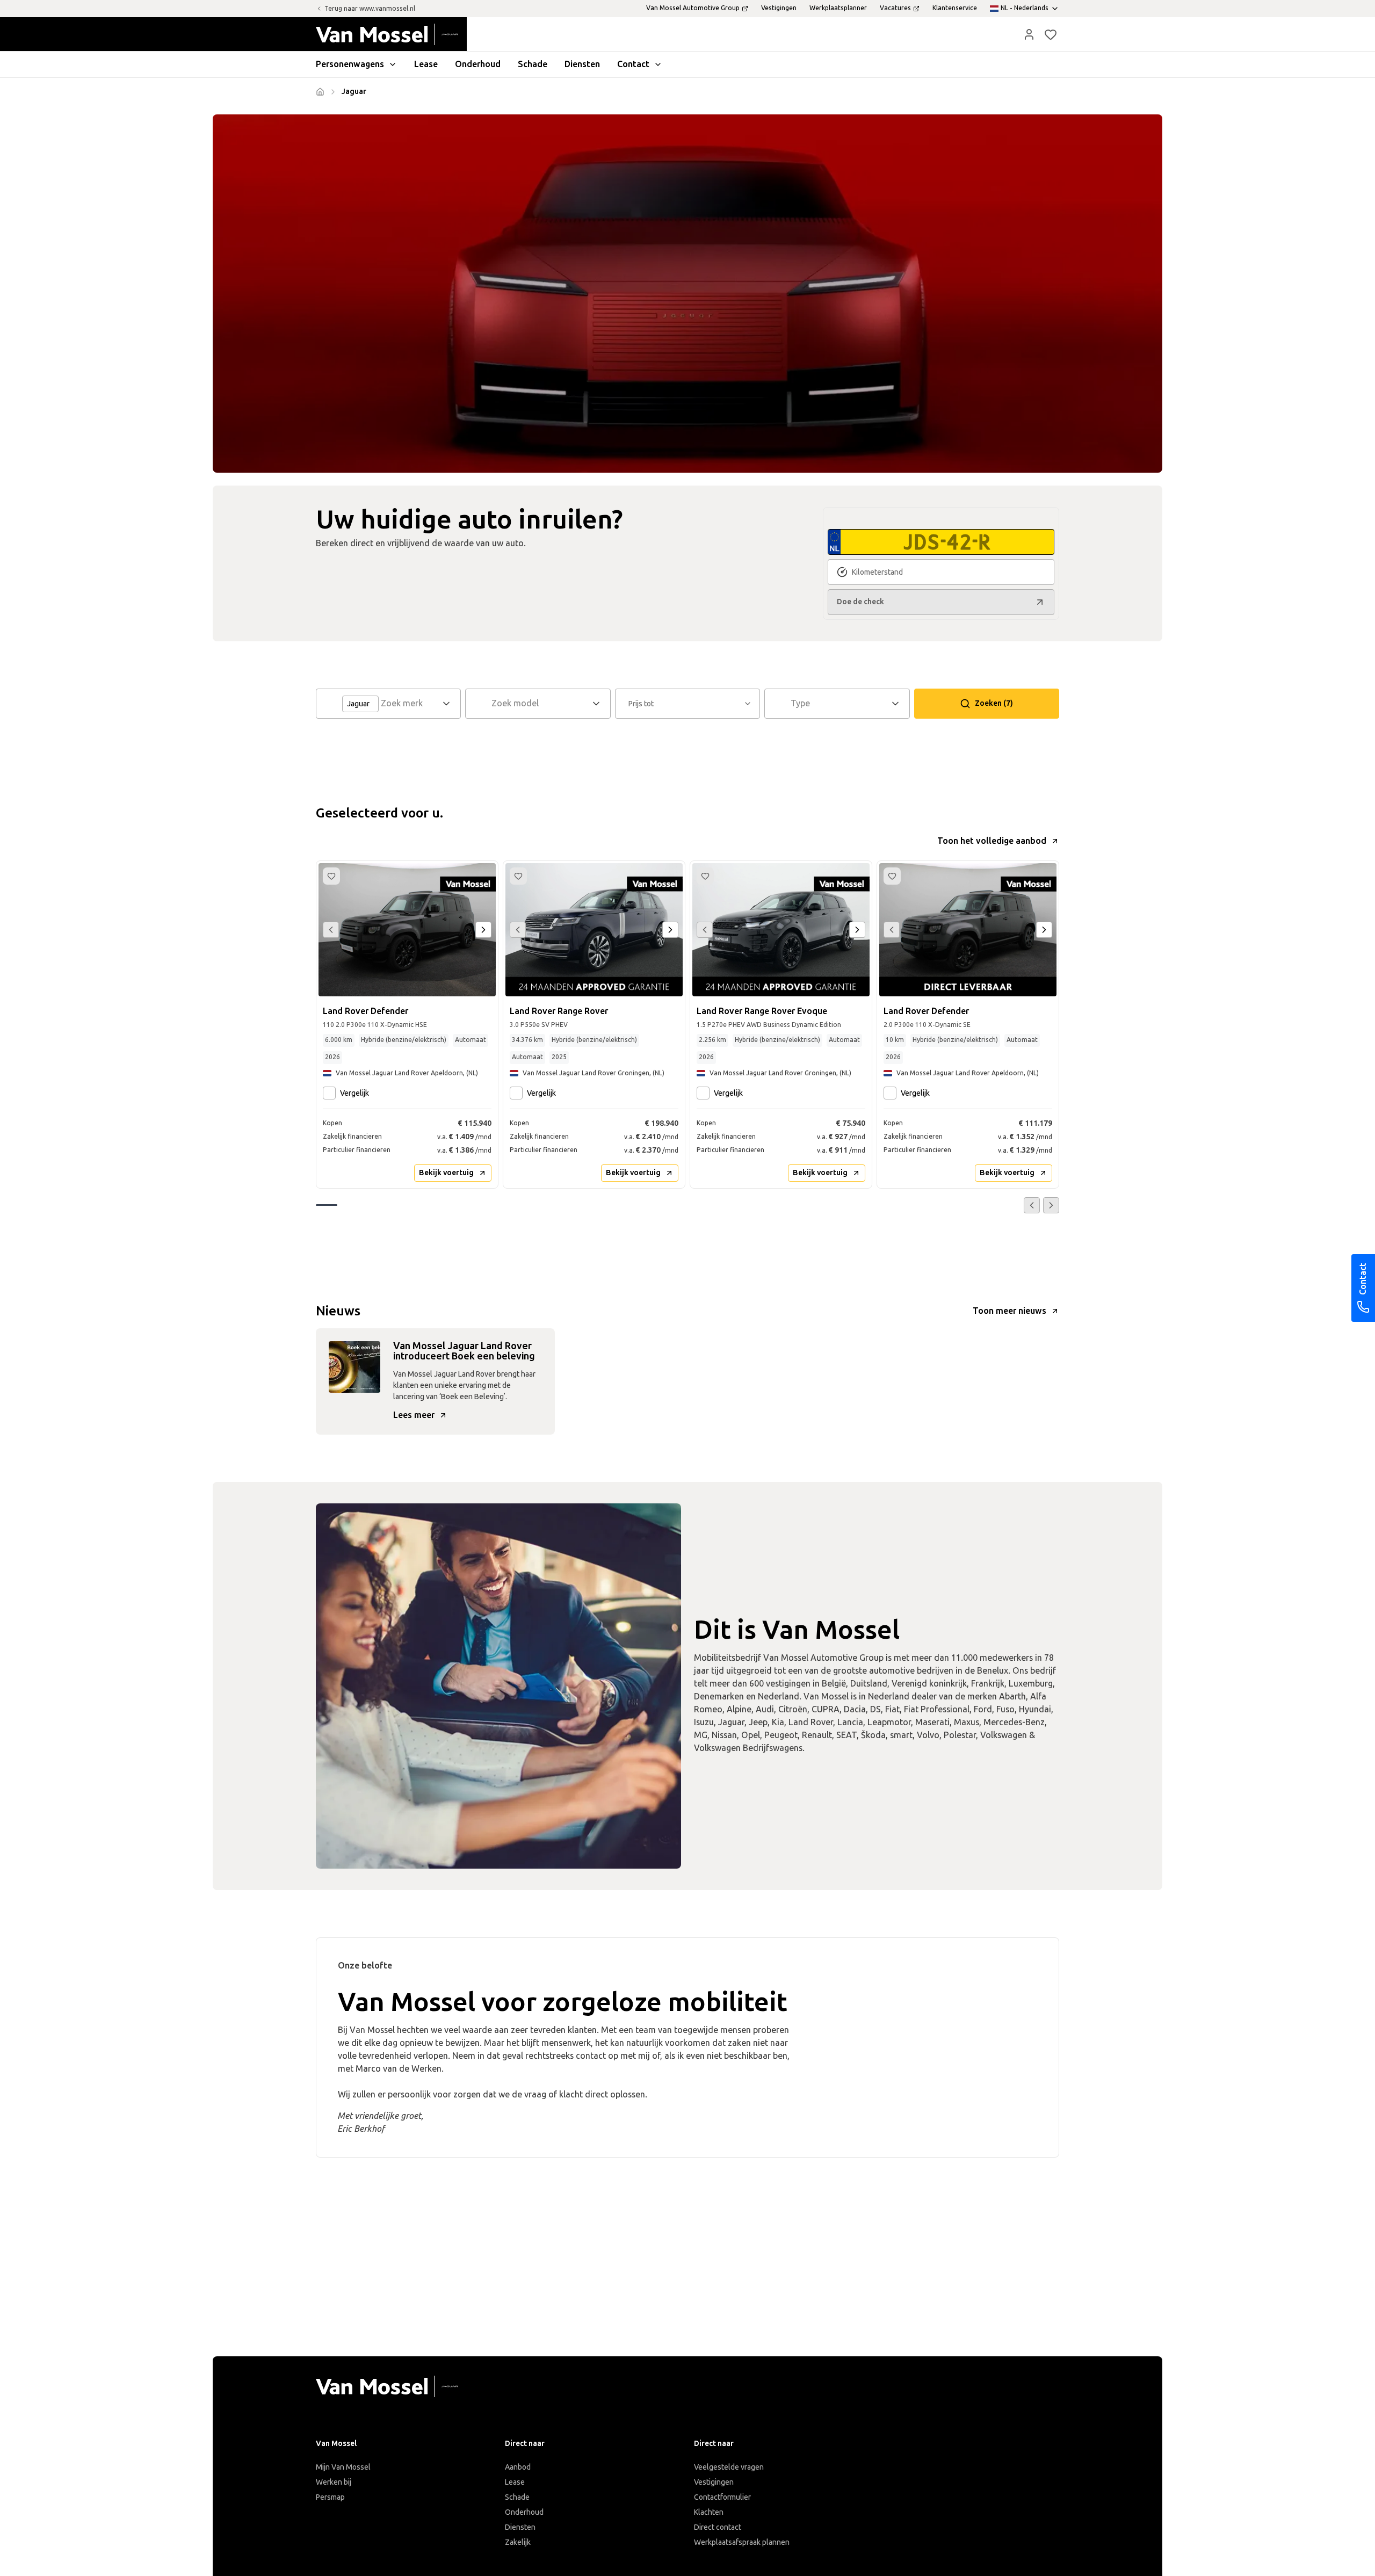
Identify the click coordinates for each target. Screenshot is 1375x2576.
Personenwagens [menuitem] (350, 64)
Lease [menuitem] (426, 64)
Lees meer (414, 1415)
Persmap (330, 2497)
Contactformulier (722, 2497)
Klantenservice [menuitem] (955, 8)
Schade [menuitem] (533, 64)
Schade (517, 2497)
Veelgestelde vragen (729, 2467)
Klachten (709, 2512)
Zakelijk (518, 2542)
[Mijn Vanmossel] (1029, 34)
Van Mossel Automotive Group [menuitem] (693, 8)
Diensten (520, 2527)
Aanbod (518, 2467)
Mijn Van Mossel (343, 2467)
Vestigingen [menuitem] (779, 8)
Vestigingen (714, 2482)
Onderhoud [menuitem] (478, 64)
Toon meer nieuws (1009, 1311)
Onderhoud (524, 2512)
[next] (483, 930)
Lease (515, 2482)
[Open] (450, 704)
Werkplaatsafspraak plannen (742, 2542)
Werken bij (334, 2482)
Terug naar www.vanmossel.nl (370, 9)
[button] (1029, 34)
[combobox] (410, 704)
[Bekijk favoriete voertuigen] (1051, 34)
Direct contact (718, 2527)
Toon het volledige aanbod (992, 841)
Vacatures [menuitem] (895, 8)
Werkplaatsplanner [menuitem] (838, 8)
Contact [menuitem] (633, 64)
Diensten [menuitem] (582, 64)
